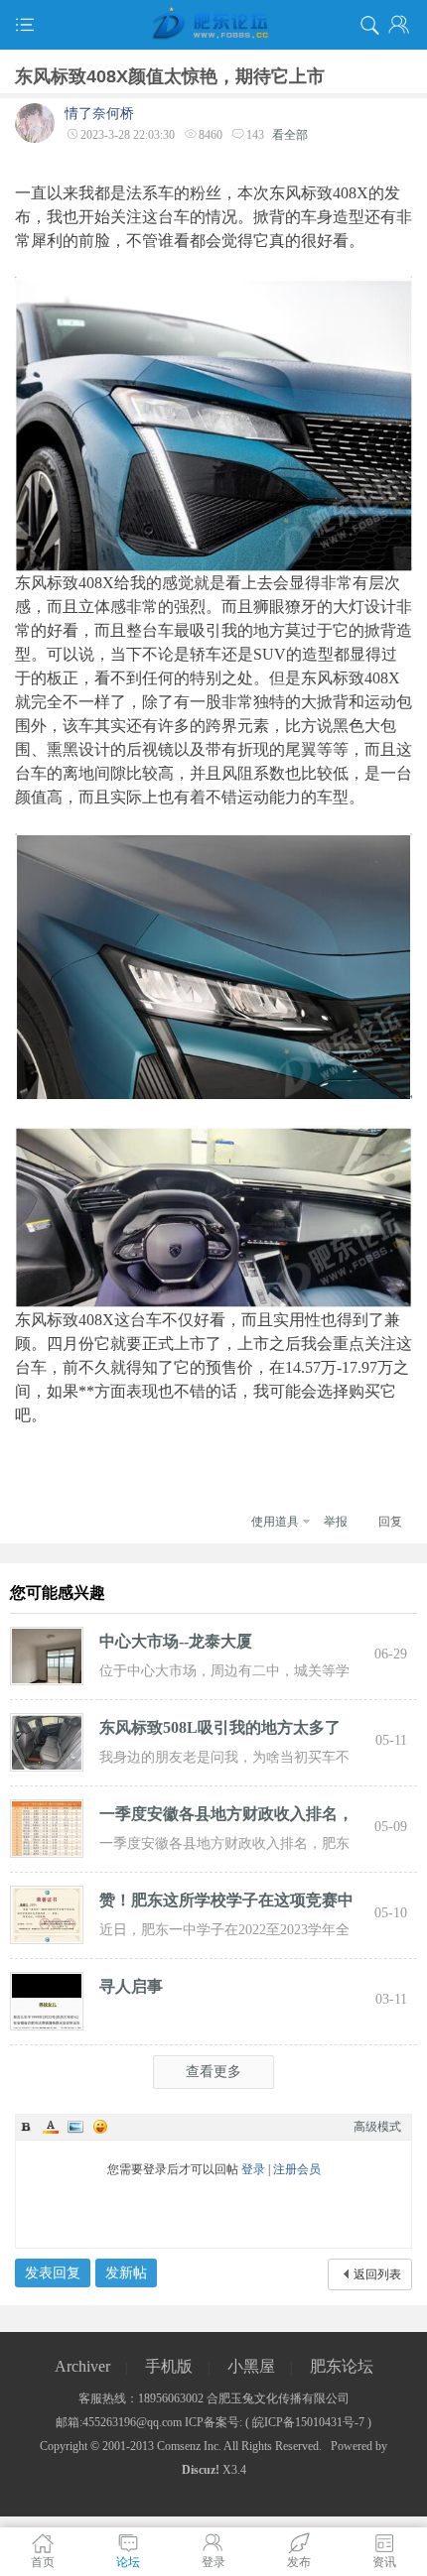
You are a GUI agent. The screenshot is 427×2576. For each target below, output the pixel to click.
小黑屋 (251, 2366)
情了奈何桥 (99, 114)
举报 (336, 1522)
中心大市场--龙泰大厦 (176, 1641)
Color (51, 2127)
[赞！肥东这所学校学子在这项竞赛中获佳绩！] (47, 1913)
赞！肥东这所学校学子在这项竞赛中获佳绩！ (226, 1903)
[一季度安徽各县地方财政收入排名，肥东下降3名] (47, 1827)
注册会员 (297, 2169)
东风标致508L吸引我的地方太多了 (220, 1727)
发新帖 (126, 2273)
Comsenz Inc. (189, 2446)
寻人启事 (131, 1986)
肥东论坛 (342, 2366)
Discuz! (201, 2470)
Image (75, 2127)
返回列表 (377, 2274)
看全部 (290, 135)
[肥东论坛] (213, 25)
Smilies (100, 2127)
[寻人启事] (47, 2000)
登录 (253, 2169)
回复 (390, 1522)
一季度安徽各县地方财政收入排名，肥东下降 (226, 1817)
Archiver (82, 2366)
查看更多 (213, 2072)
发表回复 (53, 2273)
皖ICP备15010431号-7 (308, 2422)
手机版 (169, 2366)
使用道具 (275, 1522)
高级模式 (377, 2127)
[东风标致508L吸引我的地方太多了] (47, 1741)
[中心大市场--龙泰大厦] (47, 1655)
